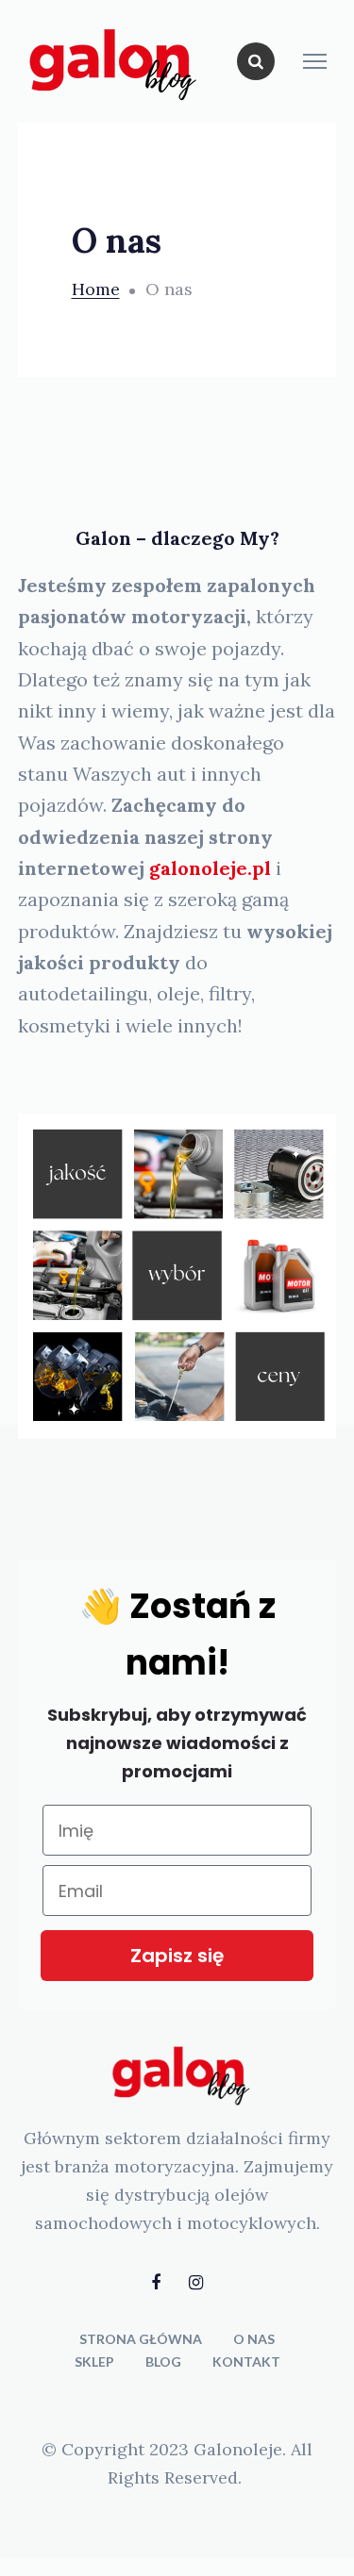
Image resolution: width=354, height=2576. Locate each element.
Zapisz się (177, 1956)
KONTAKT (246, 2361)
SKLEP (94, 2361)
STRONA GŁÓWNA (141, 2339)
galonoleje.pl (210, 868)
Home (96, 289)
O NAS (254, 2339)
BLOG (163, 2361)
